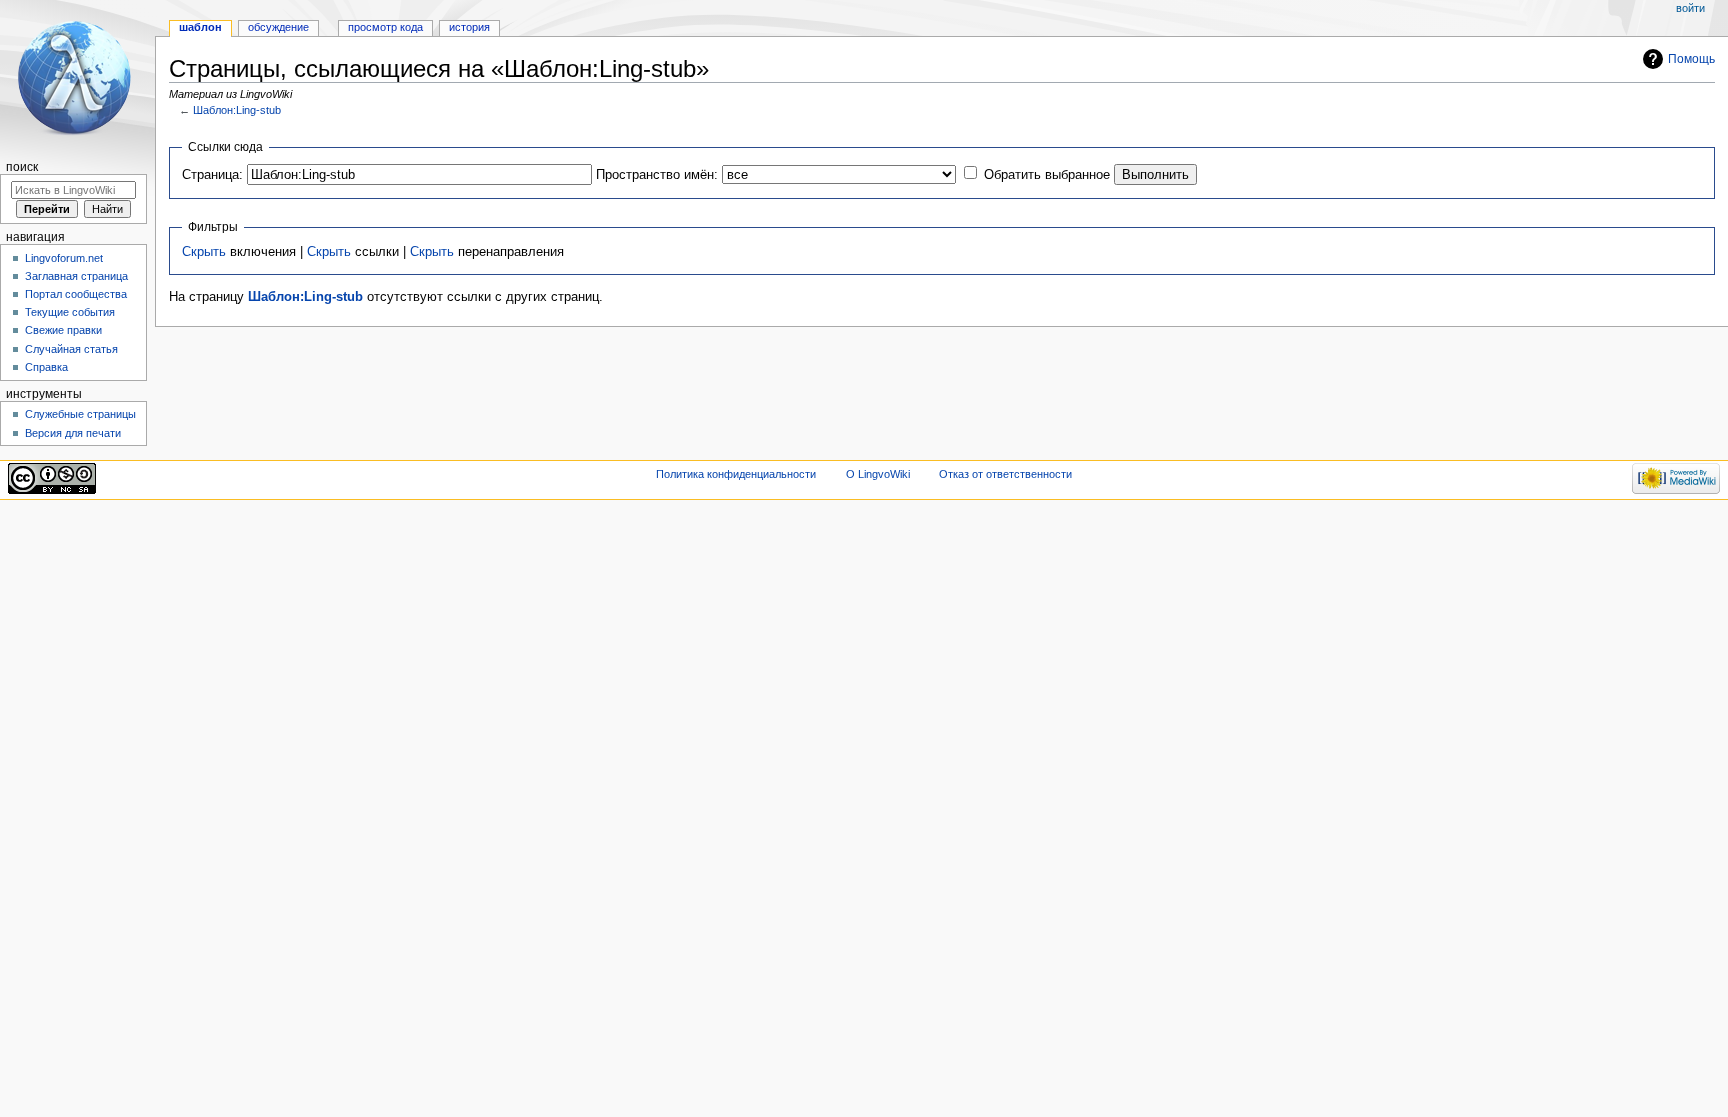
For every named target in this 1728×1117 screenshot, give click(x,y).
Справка (46, 367)
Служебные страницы (80, 414)
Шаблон (200, 27)
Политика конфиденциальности (736, 474)
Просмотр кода (385, 27)
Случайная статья (71, 349)
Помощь (1691, 59)
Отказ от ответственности (1005, 474)
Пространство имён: (657, 175)
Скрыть (204, 252)
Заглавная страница (76, 276)
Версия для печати (73, 433)
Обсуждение (278, 27)
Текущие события (70, 312)
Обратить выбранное (1047, 175)
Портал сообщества (76, 294)
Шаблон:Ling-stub (237, 110)
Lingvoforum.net (64, 258)
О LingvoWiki (878, 474)
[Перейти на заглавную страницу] (77, 77)
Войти (1690, 8)
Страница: (212, 175)
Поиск (22, 167)
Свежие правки (63, 330)
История (469, 27)
